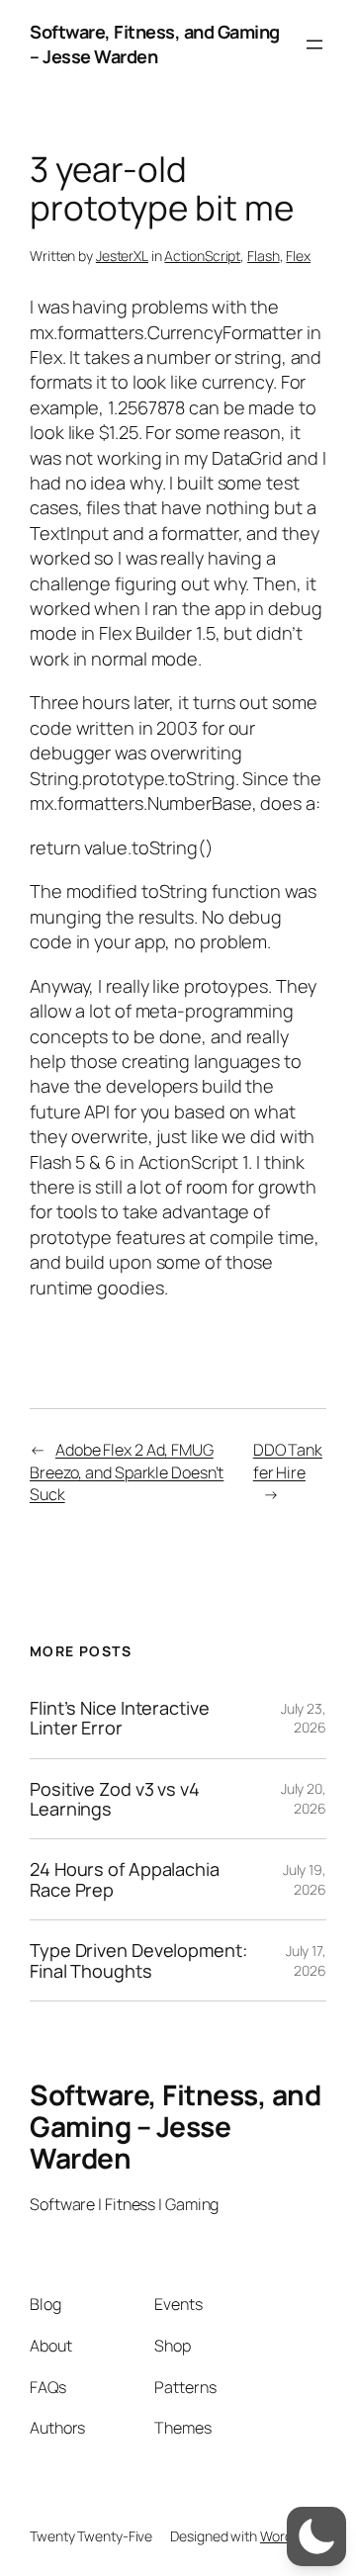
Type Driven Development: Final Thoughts (138, 1960)
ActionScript (202, 256)
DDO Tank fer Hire (288, 1461)
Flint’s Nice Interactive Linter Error (120, 1718)
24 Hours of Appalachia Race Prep (125, 1879)
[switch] (316, 2536)
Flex (298, 256)
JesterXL (122, 256)
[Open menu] (314, 44)
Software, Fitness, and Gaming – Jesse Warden (155, 44)
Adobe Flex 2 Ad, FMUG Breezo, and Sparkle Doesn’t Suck (127, 1472)
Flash (264, 256)
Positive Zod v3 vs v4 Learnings (115, 1799)
